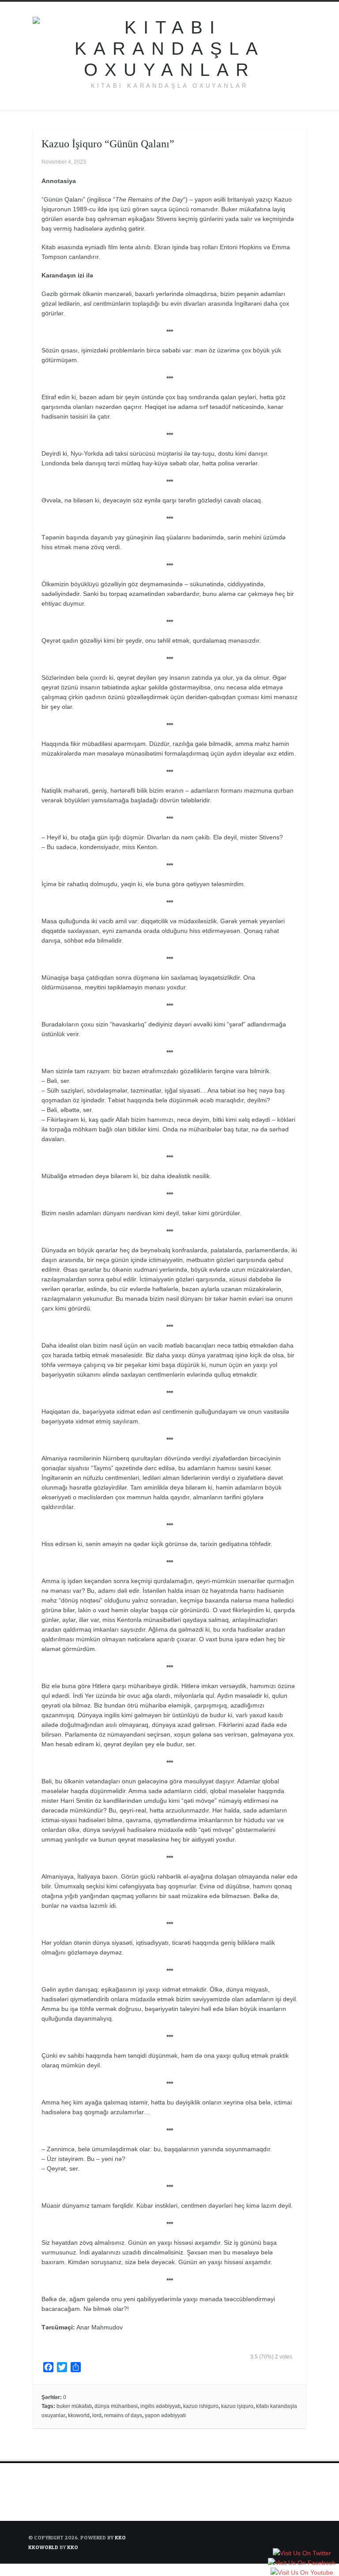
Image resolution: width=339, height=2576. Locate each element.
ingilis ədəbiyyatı (160, 2406)
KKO (120, 2537)
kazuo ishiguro (201, 2406)
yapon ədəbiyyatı (165, 2415)
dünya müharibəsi (116, 2406)
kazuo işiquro (237, 2406)
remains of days (123, 2415)
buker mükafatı (74, 2406)
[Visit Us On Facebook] (301, 2564)
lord (97, 2415)
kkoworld (79, 2415)
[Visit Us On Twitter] (302, 2554)
